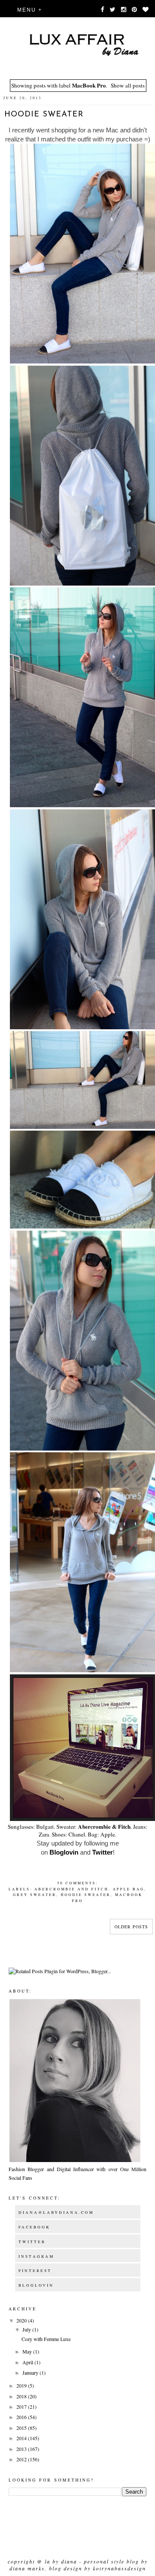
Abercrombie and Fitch (71, 1889)
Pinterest (35, 2271)
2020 (22, 2320)
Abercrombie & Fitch (104, 1827)
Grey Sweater (35, 1894)
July (27, 2329)
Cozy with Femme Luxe (46, 2339)
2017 (22, 2407)
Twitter (102, 1852)
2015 (22, 2428)
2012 (22, 2459)
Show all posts (128, 85)
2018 (22, 2396)
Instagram (36, 2256)
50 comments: (78, 1883)
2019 (22, 2385)
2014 (22, 2438)
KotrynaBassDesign (119, 2568)
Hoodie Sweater (44, 115)
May (28, 2351)
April (28, 2362)
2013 (22, 2449)
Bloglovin (64, 1852)
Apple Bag (129, 1889)
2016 (22, 2417)
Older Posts (131, 1927)
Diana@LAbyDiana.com (56, 2212)
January (31, 2372)
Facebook (34, 2227)
